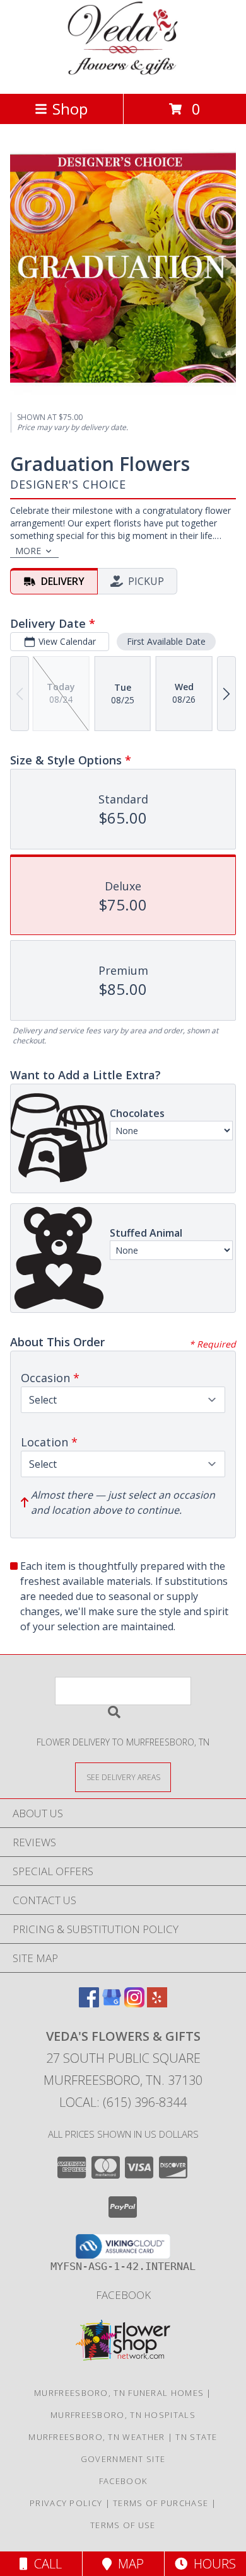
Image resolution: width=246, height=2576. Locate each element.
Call (45, 2564)
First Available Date (166, 641)
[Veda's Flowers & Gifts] (123, 75)
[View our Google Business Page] (112, 2003)
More (28, 551)
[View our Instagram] (134, 2003)
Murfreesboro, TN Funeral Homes (119, 2393)
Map (128, 2564)
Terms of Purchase (161, 2503)
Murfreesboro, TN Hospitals (123, 2415)
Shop (70, 109)
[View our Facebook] (89, 2003)
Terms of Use (123, 2525)
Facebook (123, 2295)
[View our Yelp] (157, 2003)
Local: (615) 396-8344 (123, 2102)
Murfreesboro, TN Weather (97, 2437)
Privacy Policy (66, 2503)
